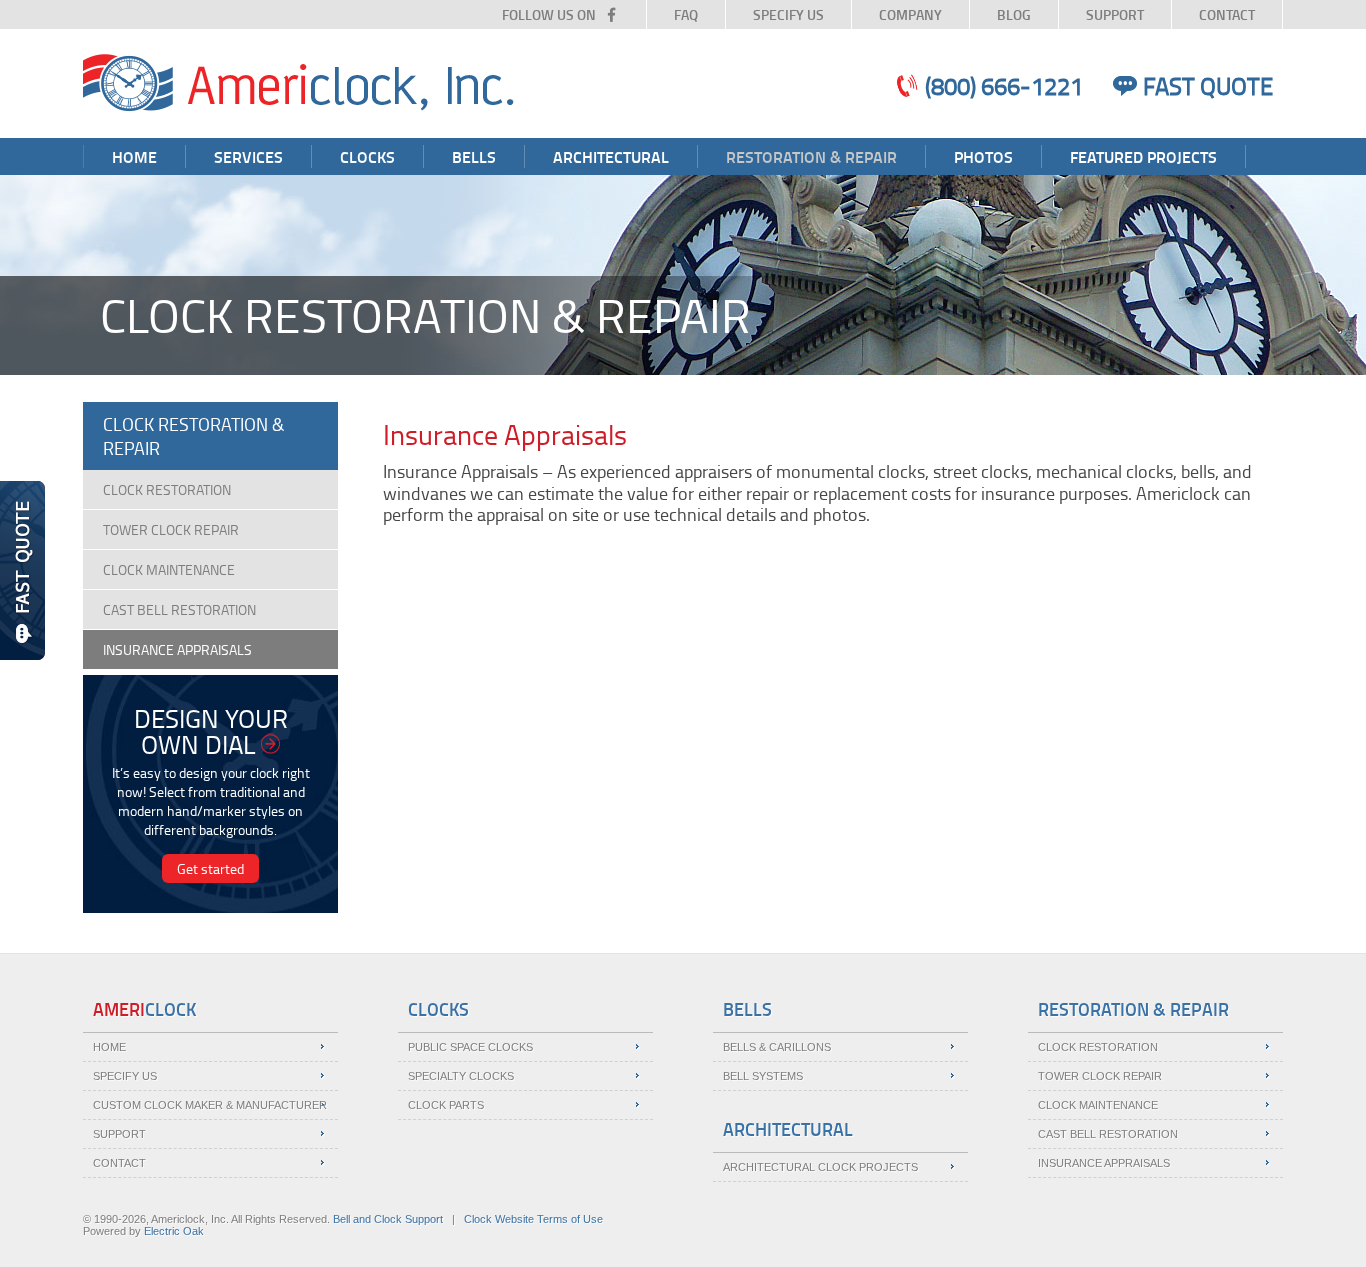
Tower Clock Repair (171, 529)
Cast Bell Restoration (179, 609)
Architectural (611, 156)
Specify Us (788, 14)
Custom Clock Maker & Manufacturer (210, 1105)
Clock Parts (446, 1105)
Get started (210, 868)
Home (134, 156)
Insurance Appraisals (177, 649)
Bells (474, 156)
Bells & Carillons (777, 1047)
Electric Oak (174, 1231)
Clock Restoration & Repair (193, 436)
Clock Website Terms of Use (533, 1219)
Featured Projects (1143, 156)
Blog (1014, 14)
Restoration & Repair (811, 156)
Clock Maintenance (169, 569)
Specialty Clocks (461, 1076)
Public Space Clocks (470, 1047)
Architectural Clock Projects (820, 1167)
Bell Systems (763, 1076)
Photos (983, 156)
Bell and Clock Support (388, 1219)
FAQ (686, 14)
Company (910, 14)
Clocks (367, 156)
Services (248, 156)
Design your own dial (211, 731)
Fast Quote (1208, 85)
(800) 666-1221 (1004, 85)
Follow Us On (549, 14)
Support (1115, 14)
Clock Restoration (167, 489)
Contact (1227, 14)
